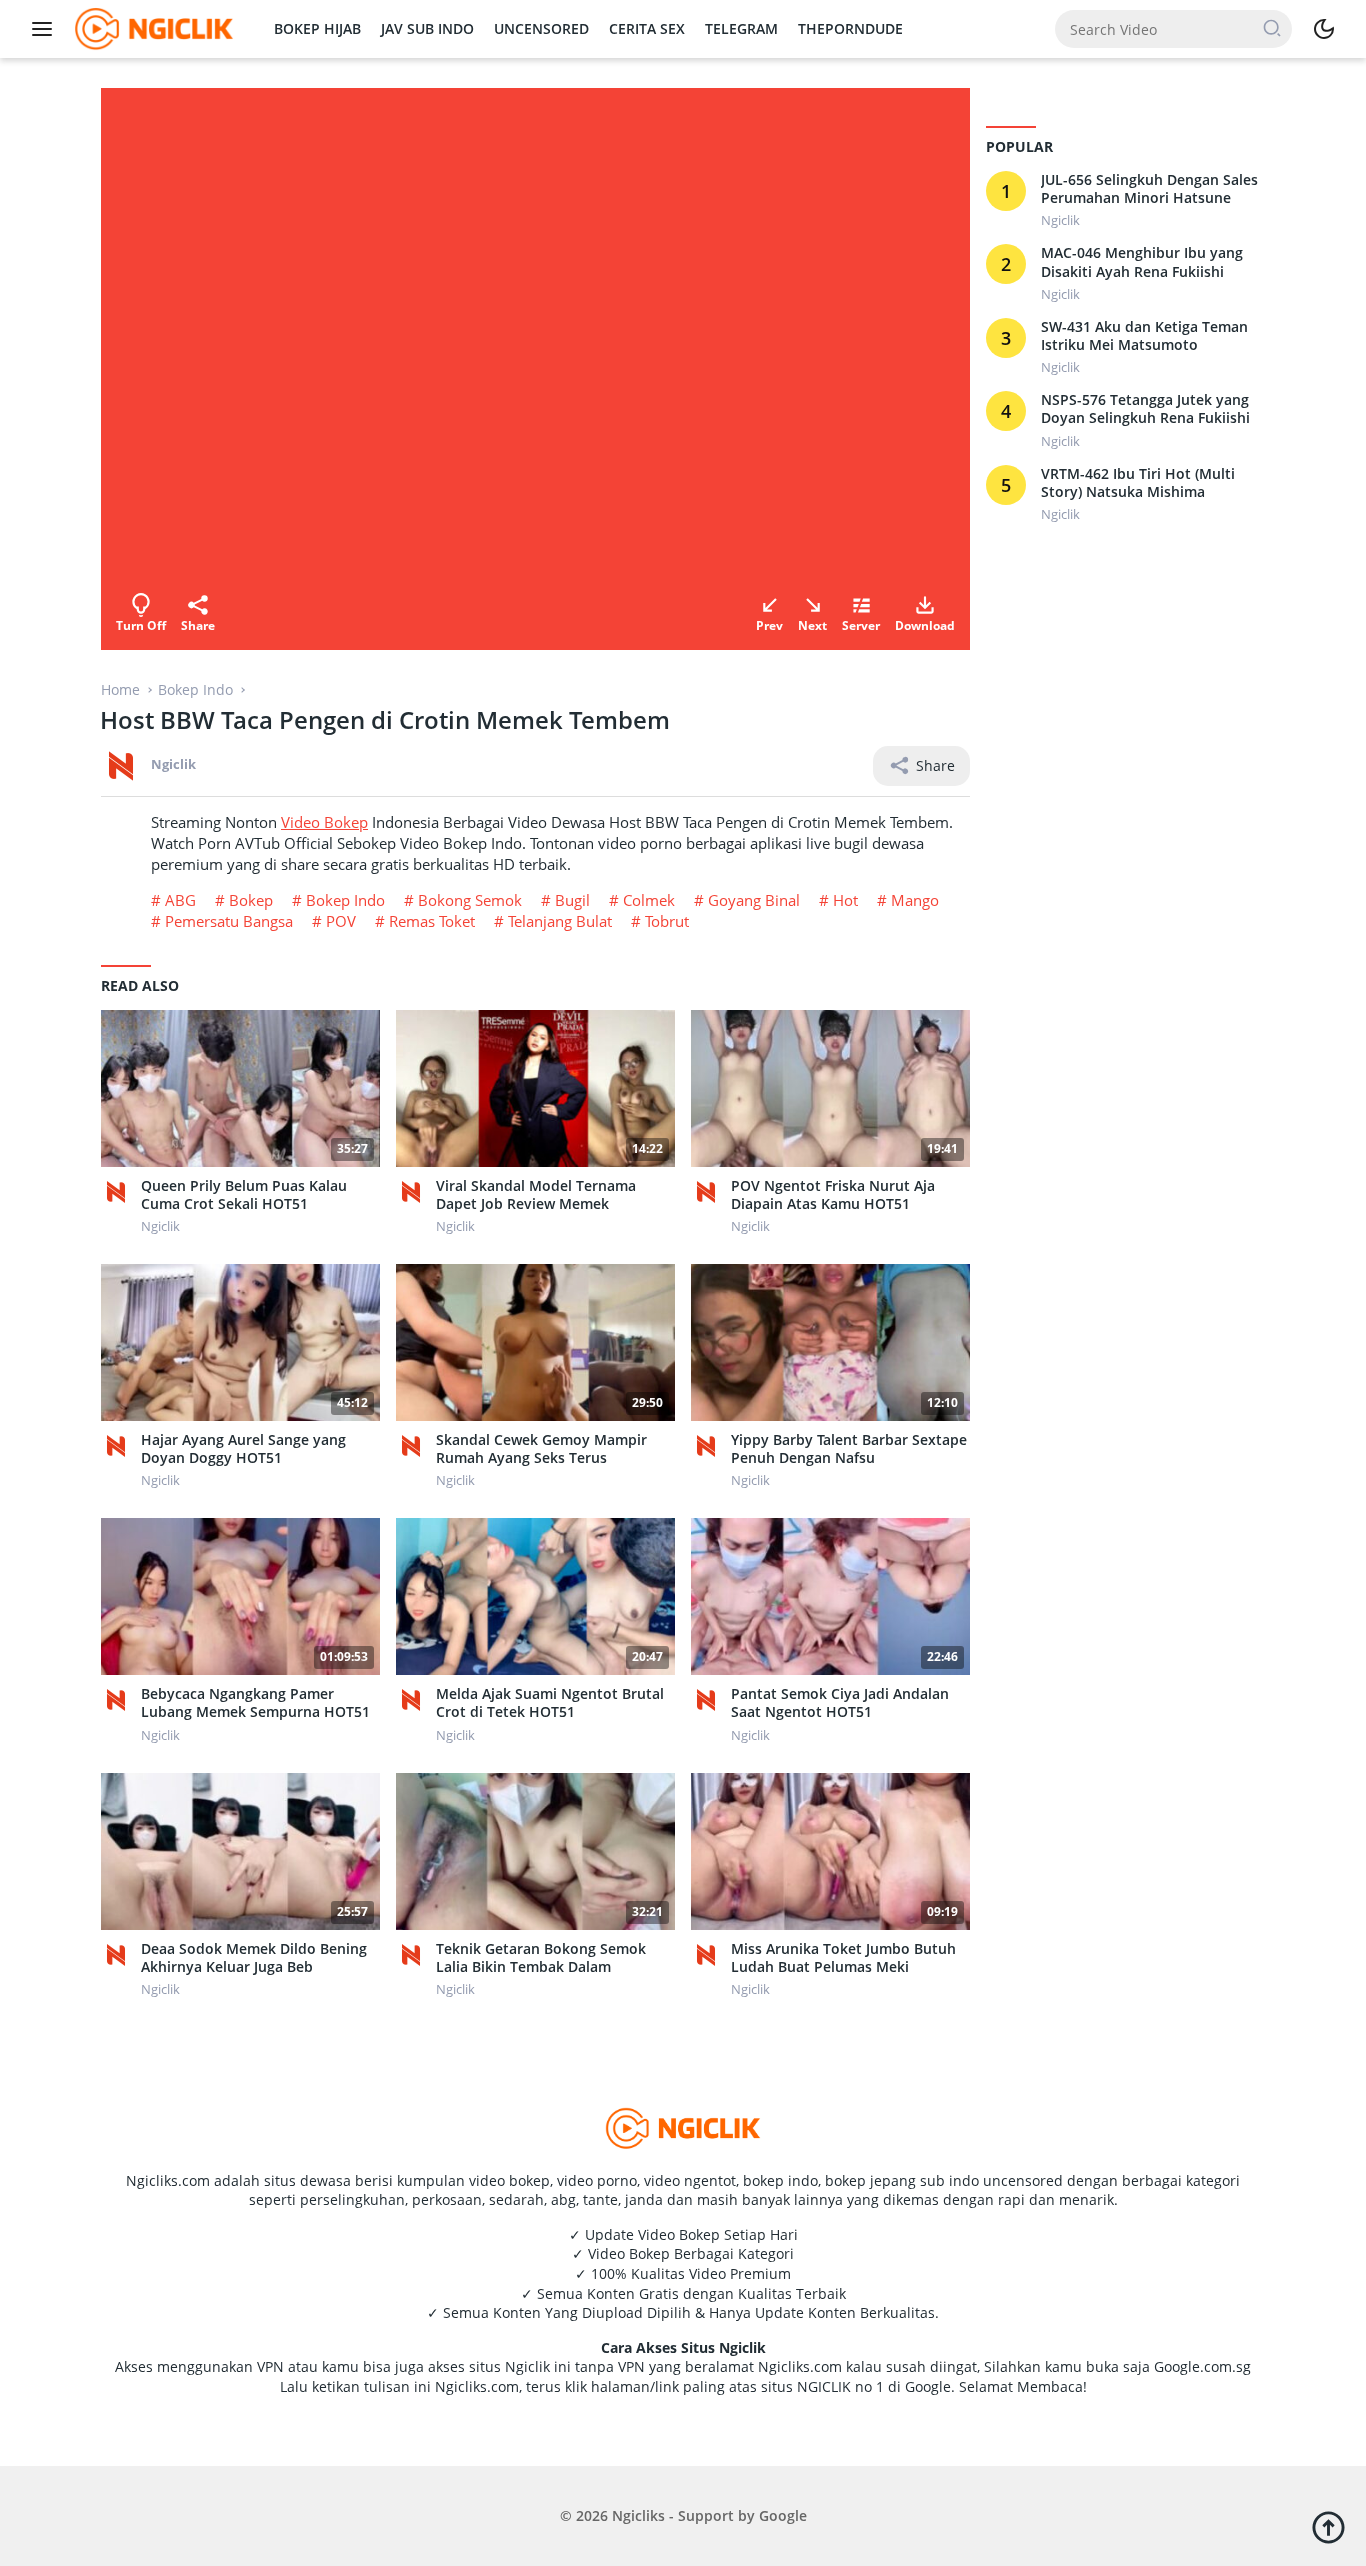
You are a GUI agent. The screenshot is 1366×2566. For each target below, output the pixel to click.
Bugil (572, 900)
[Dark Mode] (1324, 29)
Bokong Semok (470, 900)
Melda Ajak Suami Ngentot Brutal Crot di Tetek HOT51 (550, 1703)
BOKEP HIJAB (317, 28)
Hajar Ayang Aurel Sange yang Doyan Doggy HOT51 (243, 1449)
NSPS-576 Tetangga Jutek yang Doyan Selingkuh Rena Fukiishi (1145, 410)
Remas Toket (432, 921)
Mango (915, 900)
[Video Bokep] (151, 27)
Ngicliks (638, 2515)
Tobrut (667, 921)
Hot (845, 900)
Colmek (649, 900)
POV (341, 921)
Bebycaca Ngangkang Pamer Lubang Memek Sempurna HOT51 (255, 1703)
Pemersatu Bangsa (229, 921)
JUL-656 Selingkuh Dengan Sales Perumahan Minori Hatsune (1149, 189)
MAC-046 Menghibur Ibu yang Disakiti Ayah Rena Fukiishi (1142, 263)
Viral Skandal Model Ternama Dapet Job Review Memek (536, 1195)
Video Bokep (324, 822)
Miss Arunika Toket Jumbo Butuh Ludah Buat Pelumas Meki (843, 1958)
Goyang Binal (754, 900)
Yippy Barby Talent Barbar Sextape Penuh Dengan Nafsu (849, 1449)
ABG (180, 900)
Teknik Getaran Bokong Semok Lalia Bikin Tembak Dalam (541, 1958)
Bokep (251, 900)
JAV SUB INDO (427, 28)
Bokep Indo (345, 900)
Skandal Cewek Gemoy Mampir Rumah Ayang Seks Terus (541, 1449)
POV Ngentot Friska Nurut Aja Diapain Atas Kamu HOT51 (833, 1195)
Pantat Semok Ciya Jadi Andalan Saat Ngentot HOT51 (840, 1703)
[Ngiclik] (121, 1192)
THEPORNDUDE (850, 28)
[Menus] (47, 29)
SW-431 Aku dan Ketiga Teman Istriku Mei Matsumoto (1144, 336)
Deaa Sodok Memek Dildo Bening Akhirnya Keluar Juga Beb (254, 1958)
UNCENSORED (541, 28)
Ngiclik (173, 764)
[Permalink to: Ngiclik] (121, 763)
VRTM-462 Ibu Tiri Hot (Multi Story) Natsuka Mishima (1138, 483)
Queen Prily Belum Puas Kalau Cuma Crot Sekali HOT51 (244, 1195)
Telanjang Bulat (560, 921)
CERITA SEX (647, 28)
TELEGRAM (741, 28)
